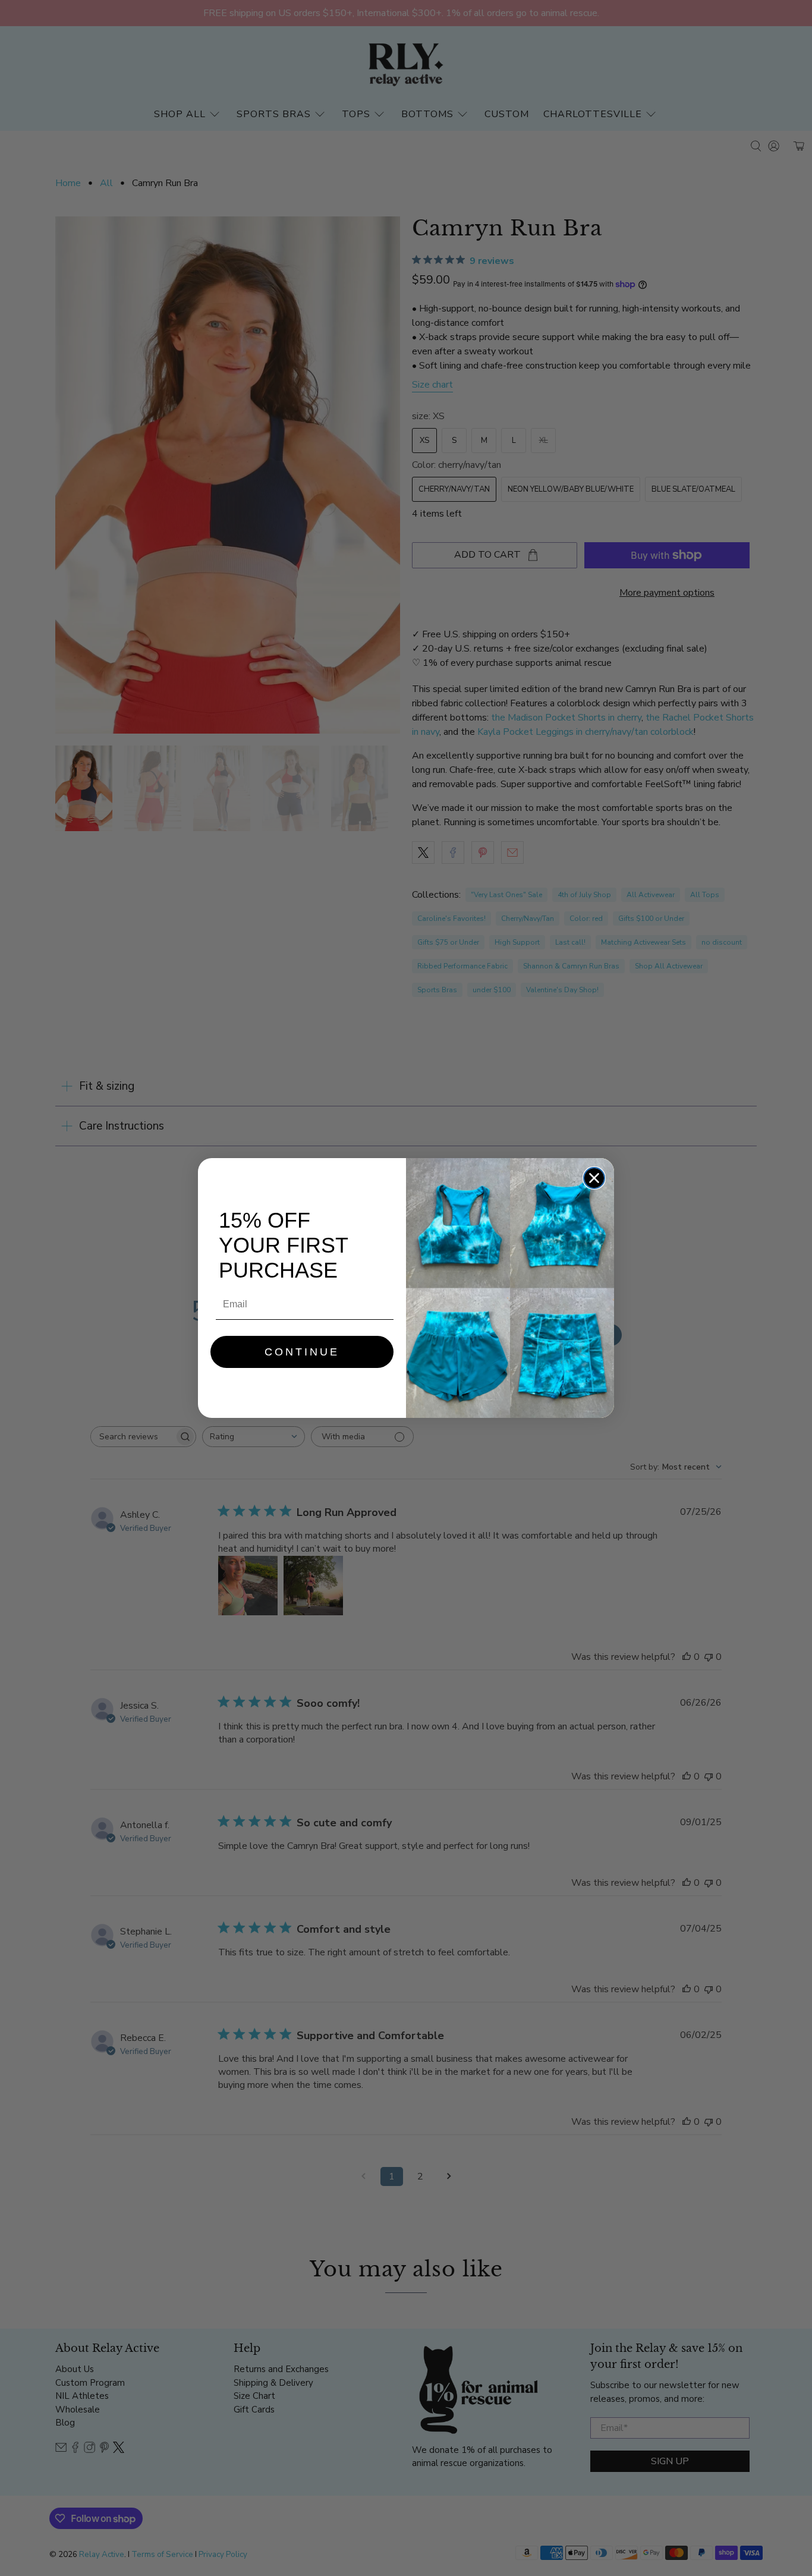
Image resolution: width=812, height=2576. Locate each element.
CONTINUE (302, 1352)
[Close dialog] (594, 1178)
